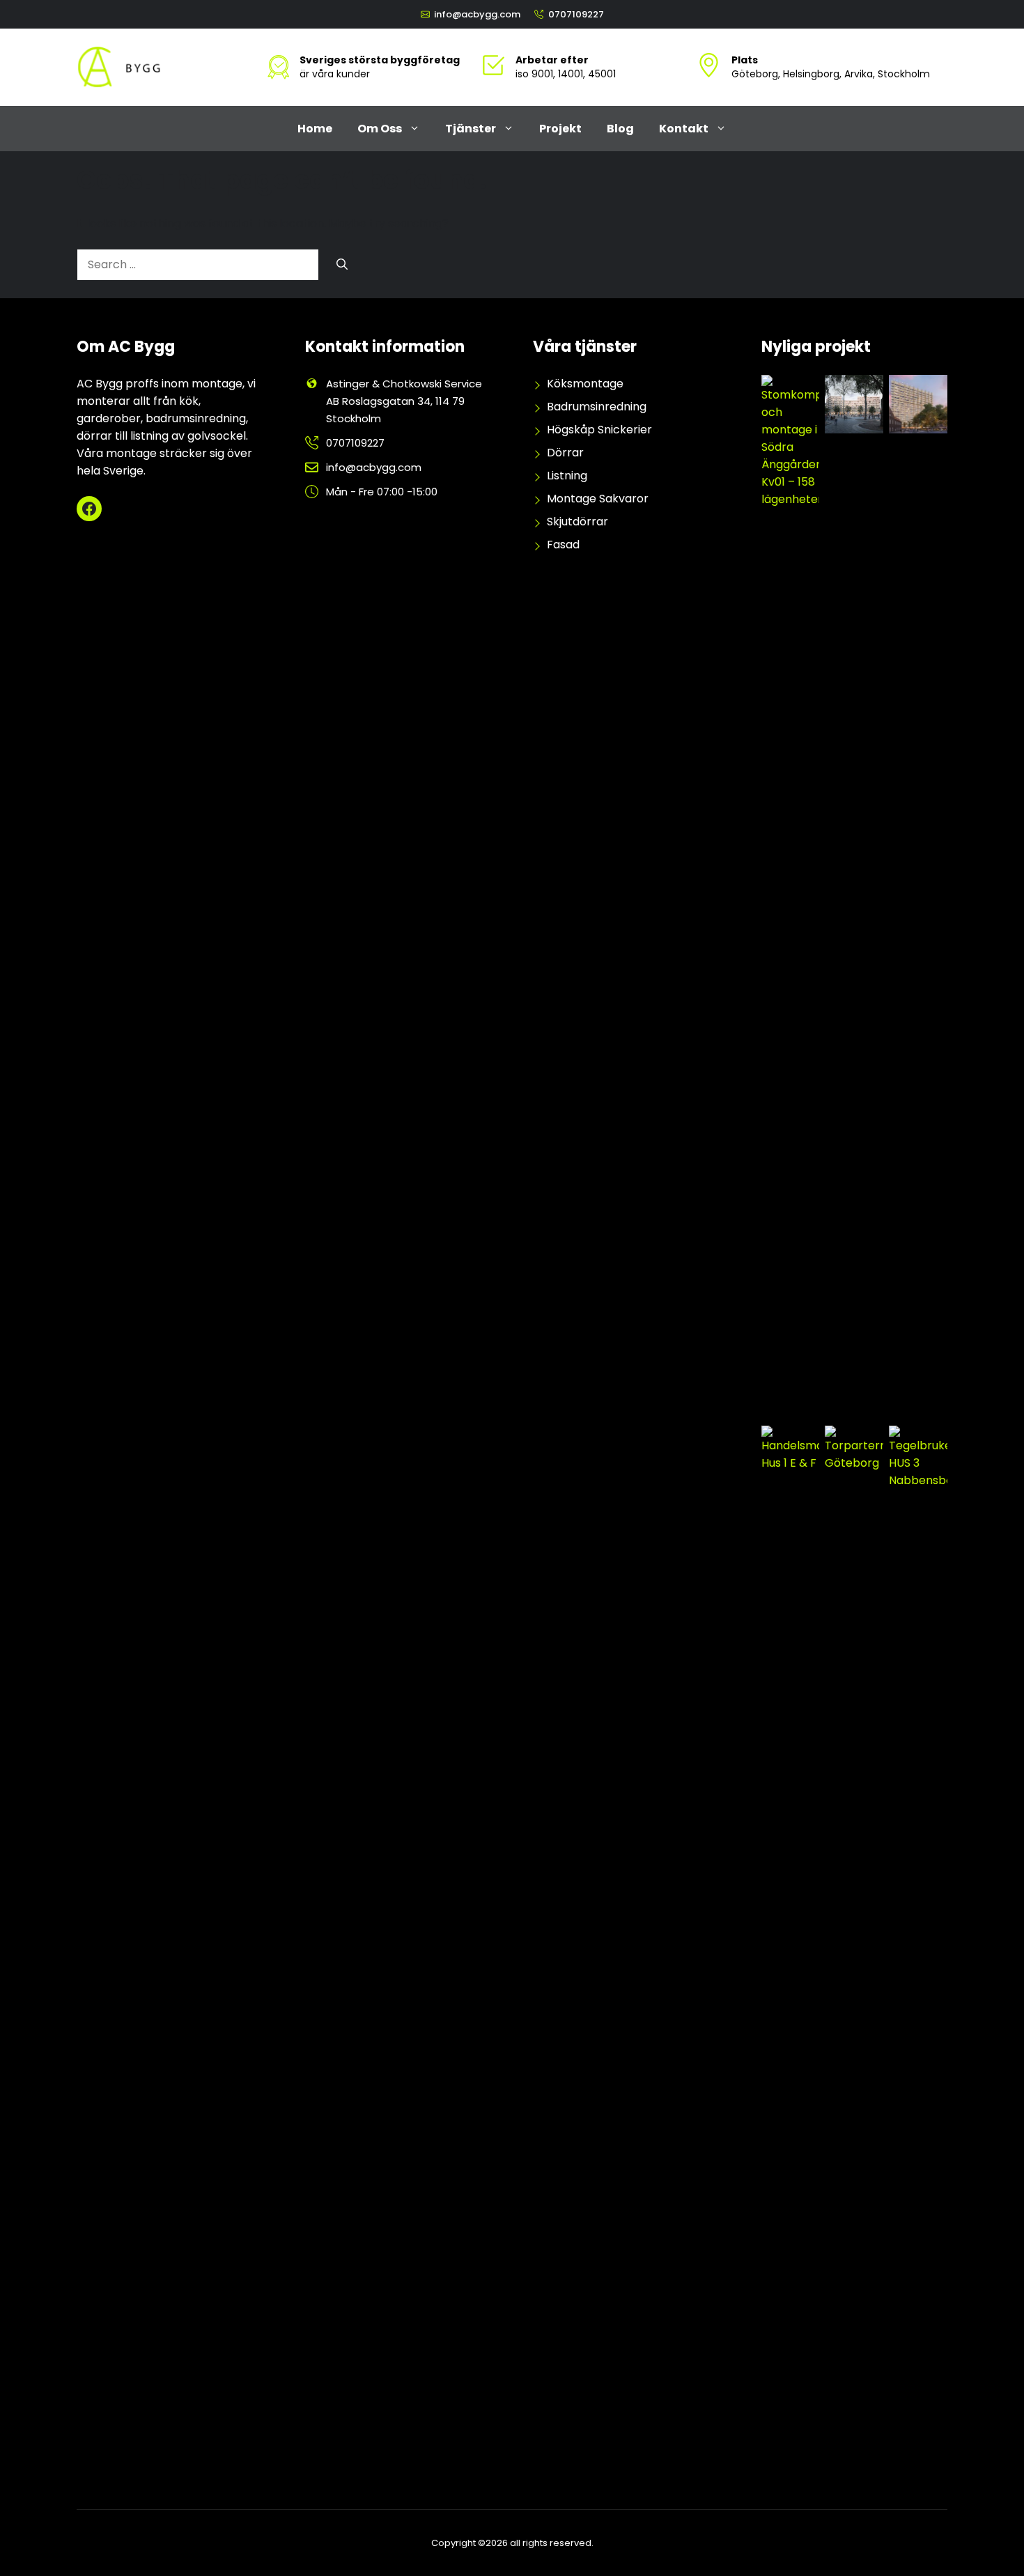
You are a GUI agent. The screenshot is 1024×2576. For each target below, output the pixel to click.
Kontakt (684, 129)
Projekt (560, 129)
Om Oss (380, 129)
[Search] (342, 265)
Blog (620, 129)
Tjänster (471, 129)
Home (315, 129)
